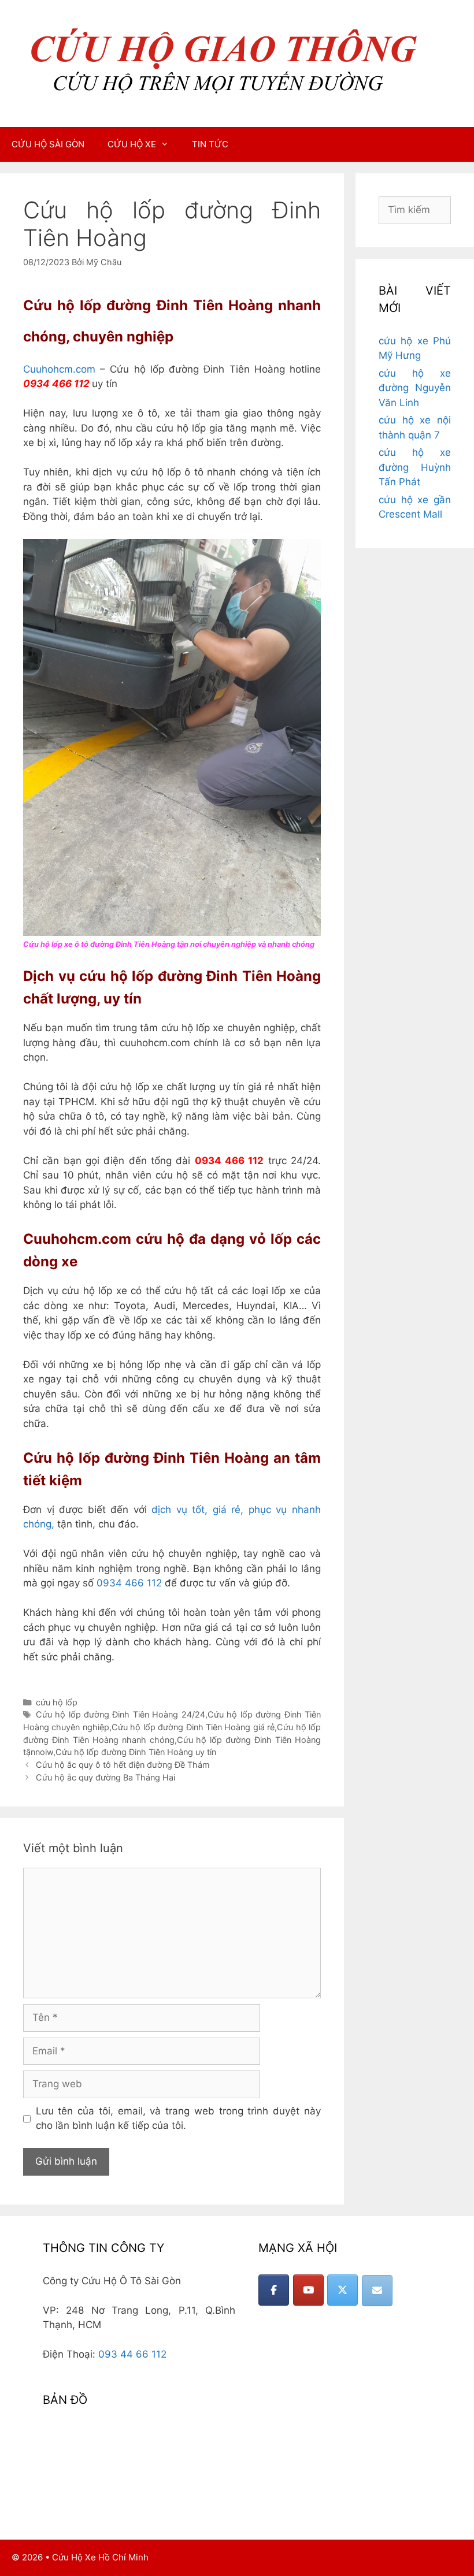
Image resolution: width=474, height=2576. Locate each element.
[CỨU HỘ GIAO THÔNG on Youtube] (308, 2290)
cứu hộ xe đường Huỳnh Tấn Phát (415, 467)
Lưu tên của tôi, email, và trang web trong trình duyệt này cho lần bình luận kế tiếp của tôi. (179, 2118)
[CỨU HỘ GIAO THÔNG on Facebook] (274, 2290)
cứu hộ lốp (57, 1702)
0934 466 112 (129, 1583)
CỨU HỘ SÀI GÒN (48, 144)
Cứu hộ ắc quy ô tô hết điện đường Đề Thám (123, 1765)
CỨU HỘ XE (132, 144)
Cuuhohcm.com (59, 369)
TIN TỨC (210, 144)
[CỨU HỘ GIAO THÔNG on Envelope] (377, 2291)
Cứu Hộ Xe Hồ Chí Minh (100, 2557)
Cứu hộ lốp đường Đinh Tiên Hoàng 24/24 (121, 1714)
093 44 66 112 (132, 2354)
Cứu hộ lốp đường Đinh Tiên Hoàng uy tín (136, 1752)
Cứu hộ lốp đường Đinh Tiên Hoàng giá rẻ (193, 1727)
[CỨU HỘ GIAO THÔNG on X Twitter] (342, 2290)
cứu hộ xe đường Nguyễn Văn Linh (415, 388)
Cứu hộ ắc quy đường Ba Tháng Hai (105, 1777)
